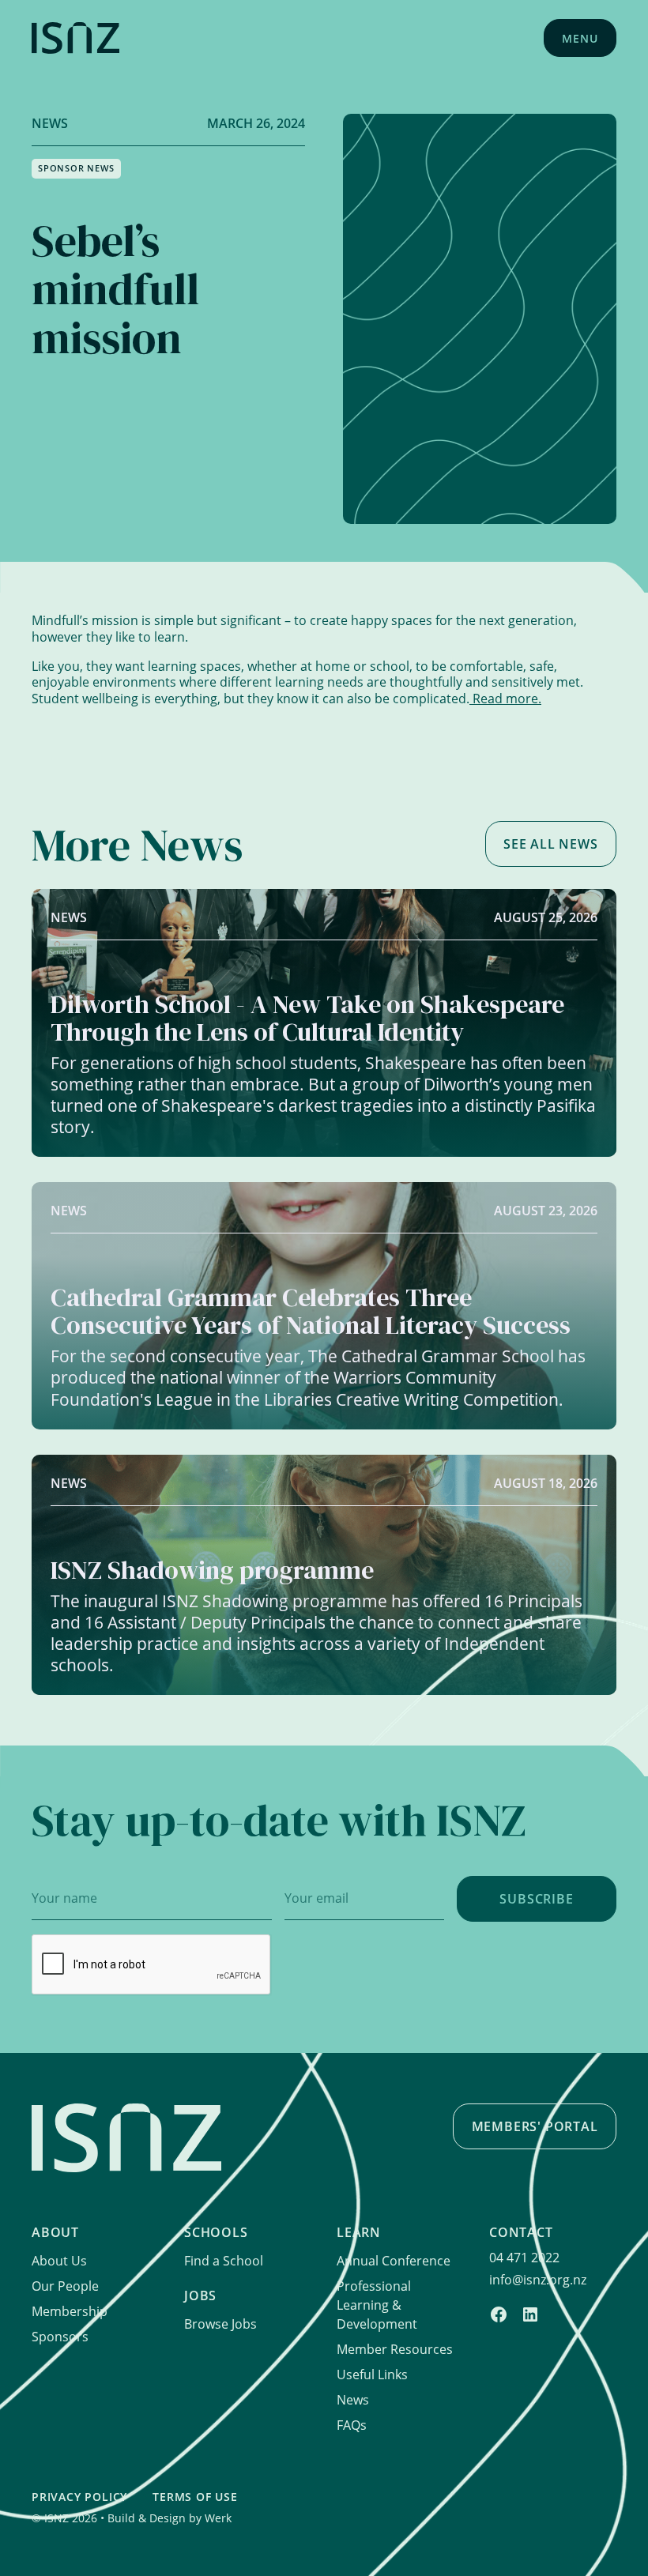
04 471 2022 (524, 2257)
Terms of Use (195, 2497)
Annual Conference (394, 2260)
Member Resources (395, 2349)
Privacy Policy (79, 2497)
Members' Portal (535, 2126)
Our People (65, 2286)
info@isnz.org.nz (538, 2279)
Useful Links (372, 2374)
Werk (218, 2518)
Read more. (505, 698)
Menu (580, 38)
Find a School (224, 2260)
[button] (580, 38)
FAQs (352, 2425)
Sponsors (60, 2336)
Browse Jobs (220, 2324)
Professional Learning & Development (377, 2305)
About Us (59, 2260)
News (353, 2399)
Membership (70, 2311)
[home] (75, 38)
